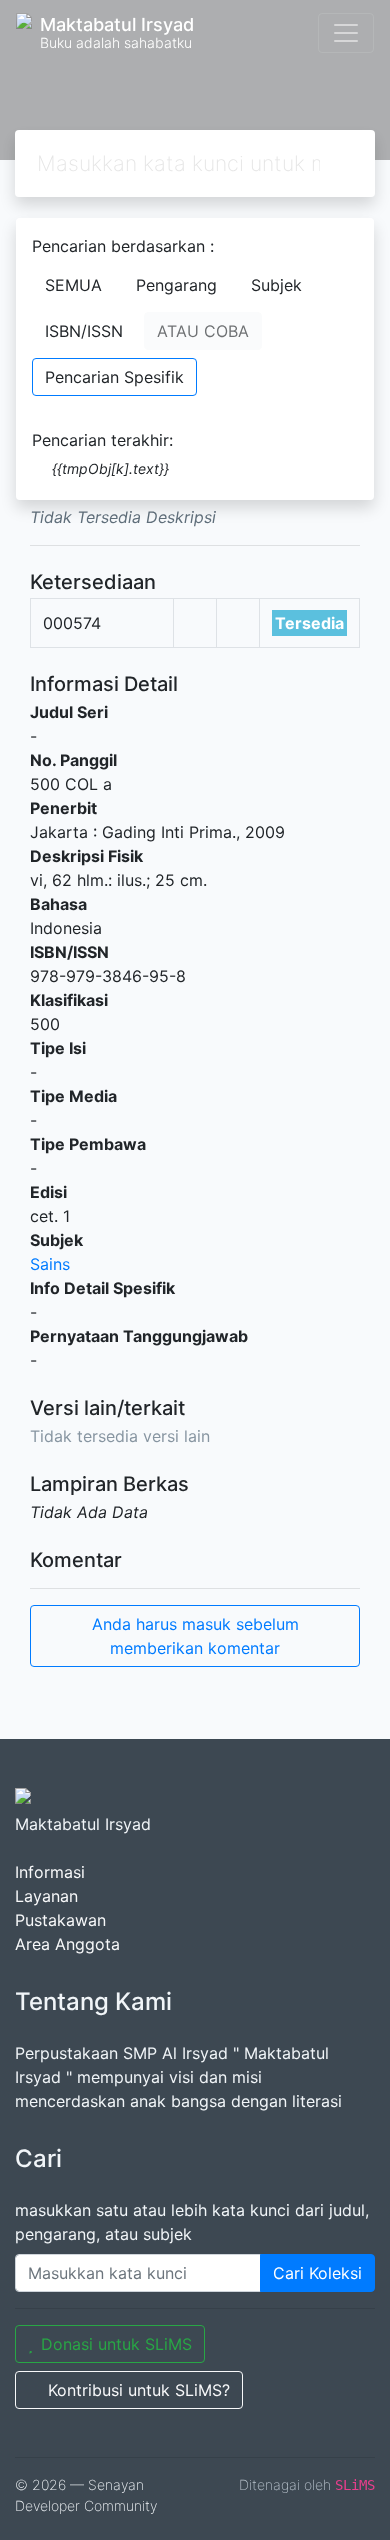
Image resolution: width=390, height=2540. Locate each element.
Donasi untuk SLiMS (116, 2344)
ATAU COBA (203, 331)
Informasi (50, 1872)
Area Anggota (67, 1944)
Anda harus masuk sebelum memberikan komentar (195, 1636)
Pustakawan (60, 1920)
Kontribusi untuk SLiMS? (139, 2390)
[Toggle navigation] (346, 33)
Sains (50, 1264)
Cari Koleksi (317, 2273)
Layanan (46, 1896)
